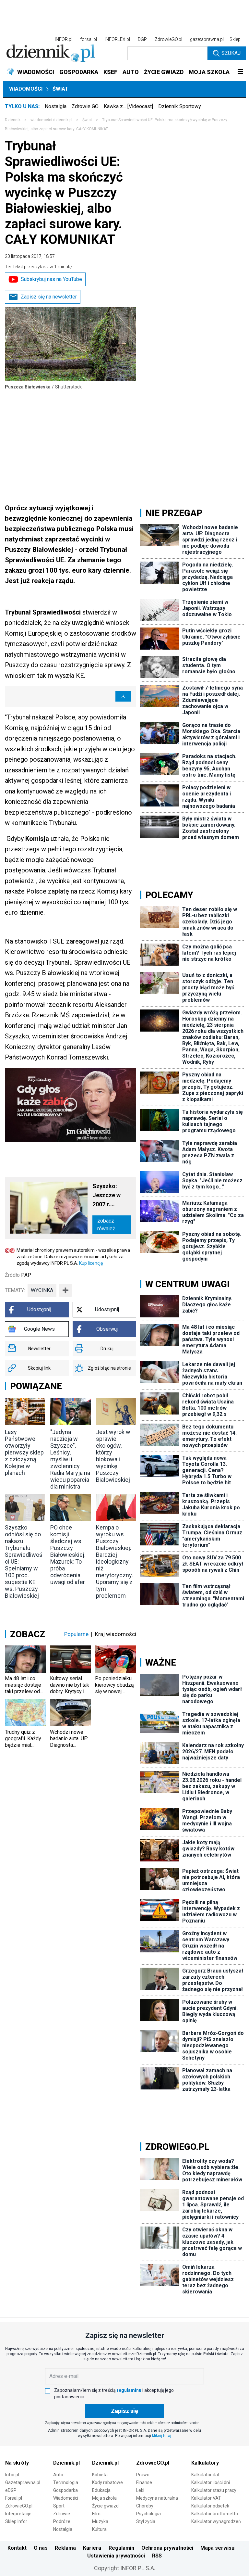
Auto (58, 2475)
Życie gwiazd (105, 2506)
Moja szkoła (104, 2498)
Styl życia (146, 2521)
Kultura (99, 2529)
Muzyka (100, 2521)
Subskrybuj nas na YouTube (51, 279)
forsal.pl (89, 39)
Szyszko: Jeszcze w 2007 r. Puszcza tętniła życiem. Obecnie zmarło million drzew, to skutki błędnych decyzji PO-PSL (111, 1196)
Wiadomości (26, 89)
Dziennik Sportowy (180, 106)
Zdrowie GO (85, 106)
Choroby (145, 2506)
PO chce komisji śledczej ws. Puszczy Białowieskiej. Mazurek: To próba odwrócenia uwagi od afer (68, 1555)
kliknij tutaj (162, 2436)
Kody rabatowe (107, 2482)
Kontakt (17, 2548)
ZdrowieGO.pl (168, 39)
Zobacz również (106, 1225)
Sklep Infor (16, 2521)
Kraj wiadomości (116, 1634)
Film (96, 2514)
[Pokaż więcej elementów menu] (240, 72)
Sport (59, 2506)
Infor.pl (12, 2475)
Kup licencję (91, 1263)
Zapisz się (124, 2411)
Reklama (65, 2548)
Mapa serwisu (217, 2548)
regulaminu (129, 2390)
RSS (157, 2556)
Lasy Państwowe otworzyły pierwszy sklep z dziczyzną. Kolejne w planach (24, 1452)
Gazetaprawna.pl (23, 2482)
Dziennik (13, 120)
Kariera (92, 2548)
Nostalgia (56, 106)
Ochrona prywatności (167, 2548)
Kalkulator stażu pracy (214, 2490)
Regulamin (121, 2548)
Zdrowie (62, 2514)
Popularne (76, 1634)
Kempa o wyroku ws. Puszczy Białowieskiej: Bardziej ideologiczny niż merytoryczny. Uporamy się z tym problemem (114, 1561)
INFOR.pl (64, 39)
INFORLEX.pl (117, 39)
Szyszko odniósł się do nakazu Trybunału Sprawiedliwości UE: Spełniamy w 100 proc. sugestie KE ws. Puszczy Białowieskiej (24, 1561)
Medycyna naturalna (157, 2498)
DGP (142, 39)
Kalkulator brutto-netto (215, 2514)
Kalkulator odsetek (210, 2506)
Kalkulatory (205, 2463)
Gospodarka (65, 2490)
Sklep (235, 39)
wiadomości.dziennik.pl (51, 120)
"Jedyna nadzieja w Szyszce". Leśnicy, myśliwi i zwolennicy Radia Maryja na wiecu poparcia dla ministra (70, 1459)
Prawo (143, 2475)
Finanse (144, 2482)
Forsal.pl (14, 2498)
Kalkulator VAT (206, 2498)
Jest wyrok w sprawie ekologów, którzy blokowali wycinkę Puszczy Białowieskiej (113, 1456)
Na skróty (17, 2463)
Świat (60, 89)
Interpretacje (18, 2514)
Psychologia (148, 2514)
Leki (140, 2490)
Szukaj (231, 53)
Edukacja (101, 2490)
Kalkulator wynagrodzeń (216, 2521)
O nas (41, 2548)
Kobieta (100, 2475)
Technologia (66, 2482)
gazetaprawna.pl (207, 39)
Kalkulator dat (205, 2475)
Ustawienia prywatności (116, 2556)
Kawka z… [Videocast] (128, 106)
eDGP (11, 2490)
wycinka (42, 1290)
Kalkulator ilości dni (211, 2482)
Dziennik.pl (66, 2463)
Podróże (62, 2521)
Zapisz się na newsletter (49, 297)
